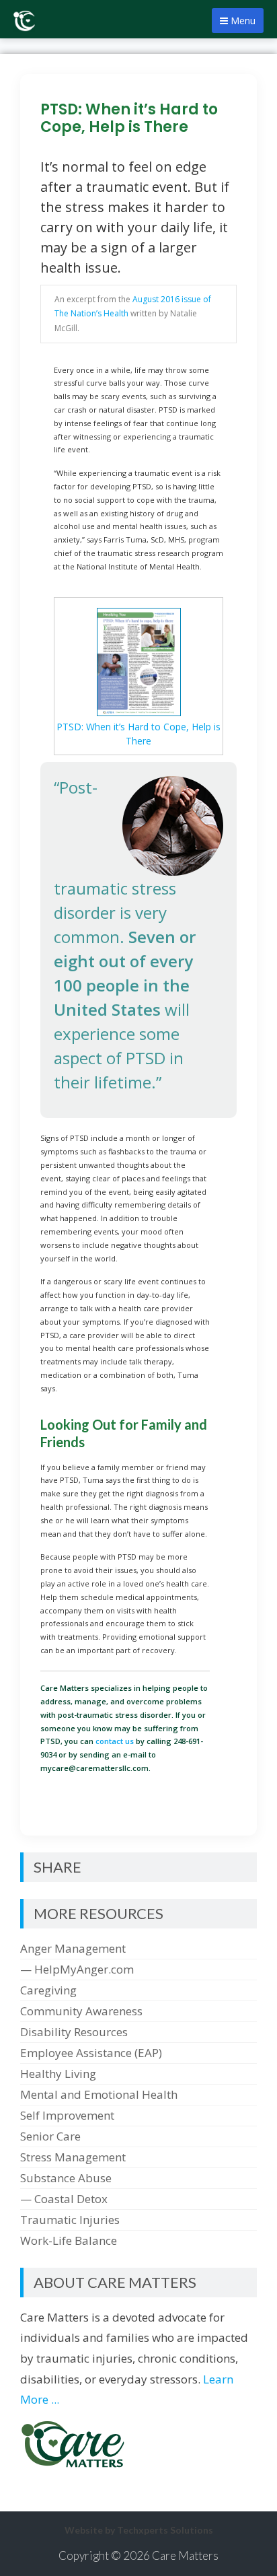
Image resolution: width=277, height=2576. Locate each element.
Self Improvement (67, 2115)
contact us (115, 1741)
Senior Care (50, 2136)
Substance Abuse (66, 2178)
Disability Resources (74, 2032)
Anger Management (73, 1948)
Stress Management (73, 2157)
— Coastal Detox (64, 2199)
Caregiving (48, 1990)
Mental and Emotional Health (99, 2094)
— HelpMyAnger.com (77, 1969)
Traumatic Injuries (70, 2220)
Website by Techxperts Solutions (139, 2530)
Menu (242, 21)
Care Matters (185, 2555)
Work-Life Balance (69, 2240)
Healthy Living (58, 2074)
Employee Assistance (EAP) (91, 2053)
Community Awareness (81, 2011)
